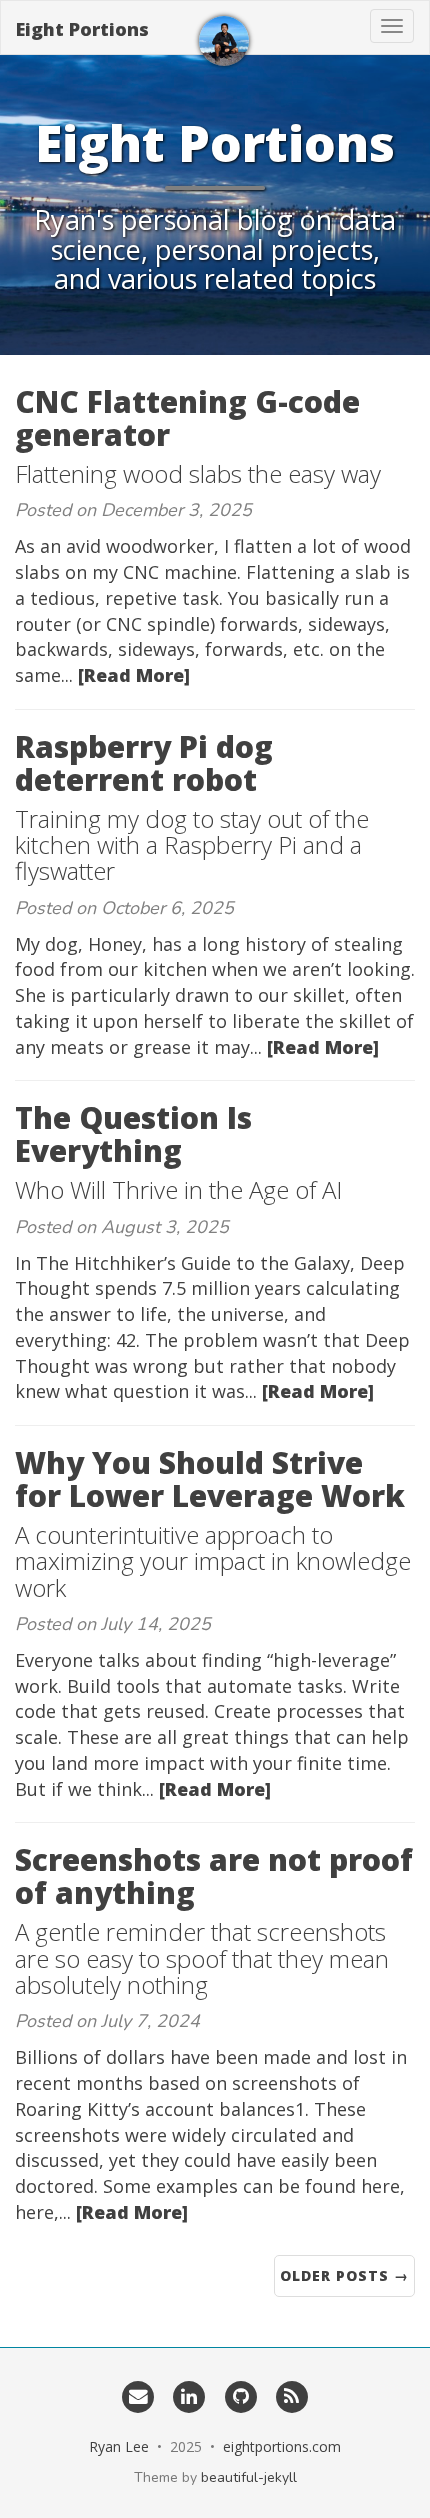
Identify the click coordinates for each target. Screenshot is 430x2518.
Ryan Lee (119, 2446)
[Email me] (137, 2395)
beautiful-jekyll (249, 2477)
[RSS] (291, 2395)
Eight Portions (82, 29)
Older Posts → (344, 2275)
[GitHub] (240, 2395)
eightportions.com (282, 2446)
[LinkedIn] (189, 2395)
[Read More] (134, 675)
